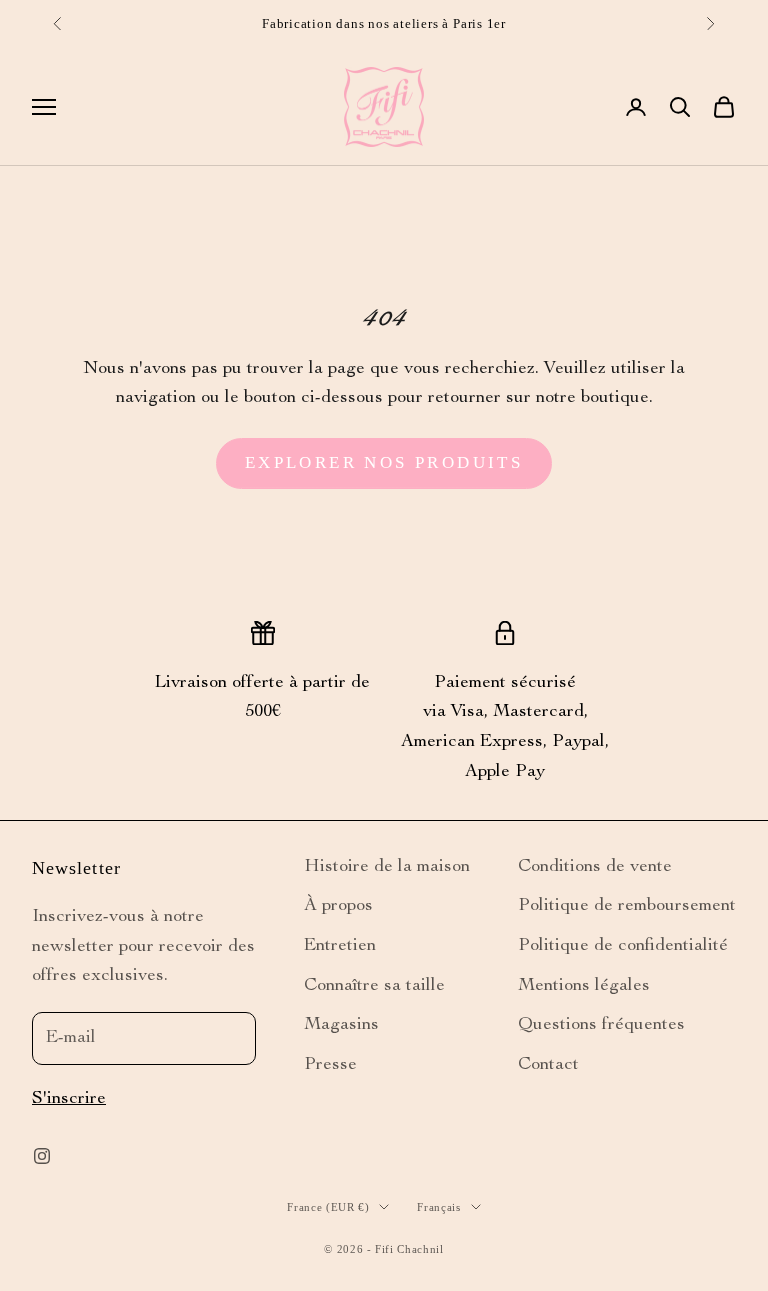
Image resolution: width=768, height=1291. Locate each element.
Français (438, 1207)
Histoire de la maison (387, 867)
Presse (330, 1065)
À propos (338, 906)
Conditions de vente (595, 867)
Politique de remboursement (627, 906)
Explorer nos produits (384, 462)
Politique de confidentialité (623, 946)
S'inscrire (69, 1099)
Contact (548, 1065)
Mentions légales (584, 986)
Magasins (341, 1025)
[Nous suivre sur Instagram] (42, 1156)
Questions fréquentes (601, 1025)
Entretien (340, 946)
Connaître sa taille (374, 986)
